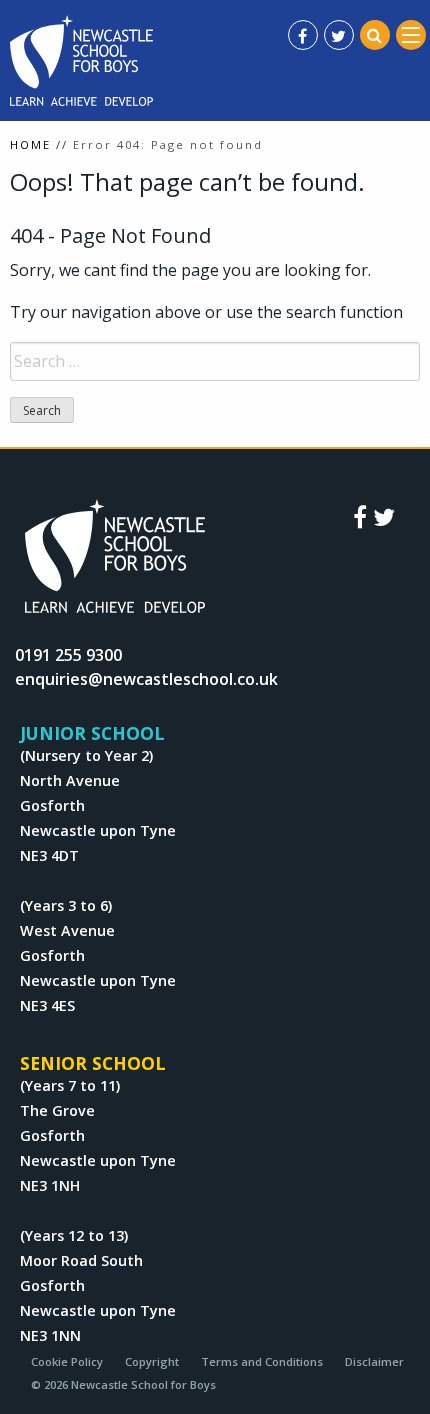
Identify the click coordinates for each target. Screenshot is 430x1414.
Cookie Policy (67, 1361)
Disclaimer (374, 1361)
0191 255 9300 (68, 655)
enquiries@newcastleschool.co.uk (146, 679)
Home (30, 144)
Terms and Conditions (262, 1361)
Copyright (152, 1361)
